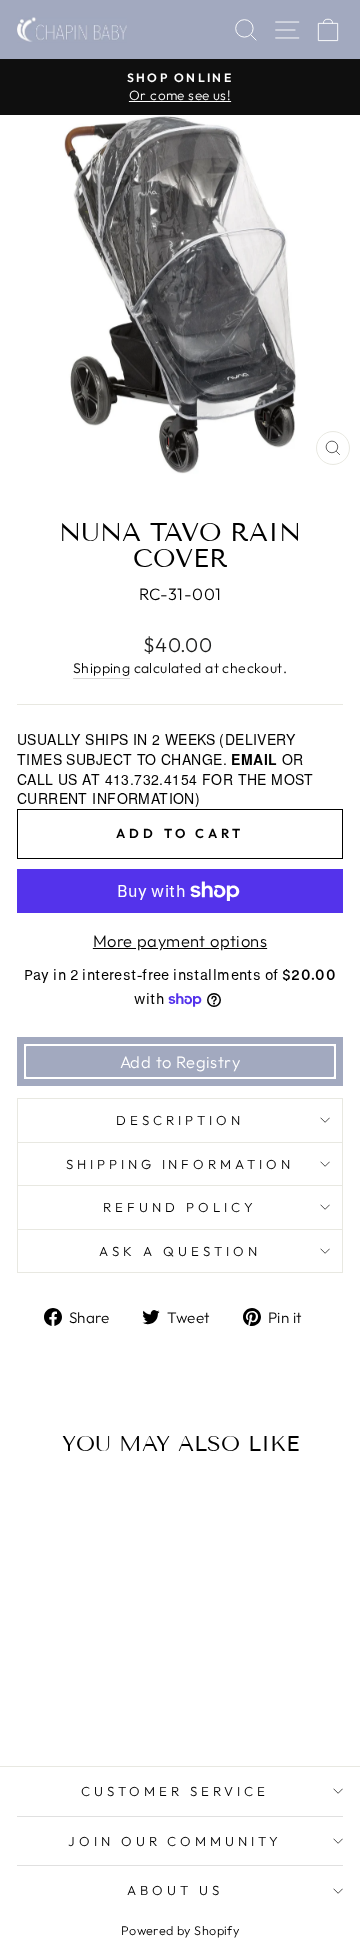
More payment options (180, 940)
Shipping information (180, 1164)
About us (175, 1890)
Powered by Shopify (180, 1930)
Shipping (101, 668)
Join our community (175, 1841)
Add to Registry (180, 1061)
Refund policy (180, 1207)
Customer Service (175, 1791)
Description (180, 1120)
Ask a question (180, 1251)
